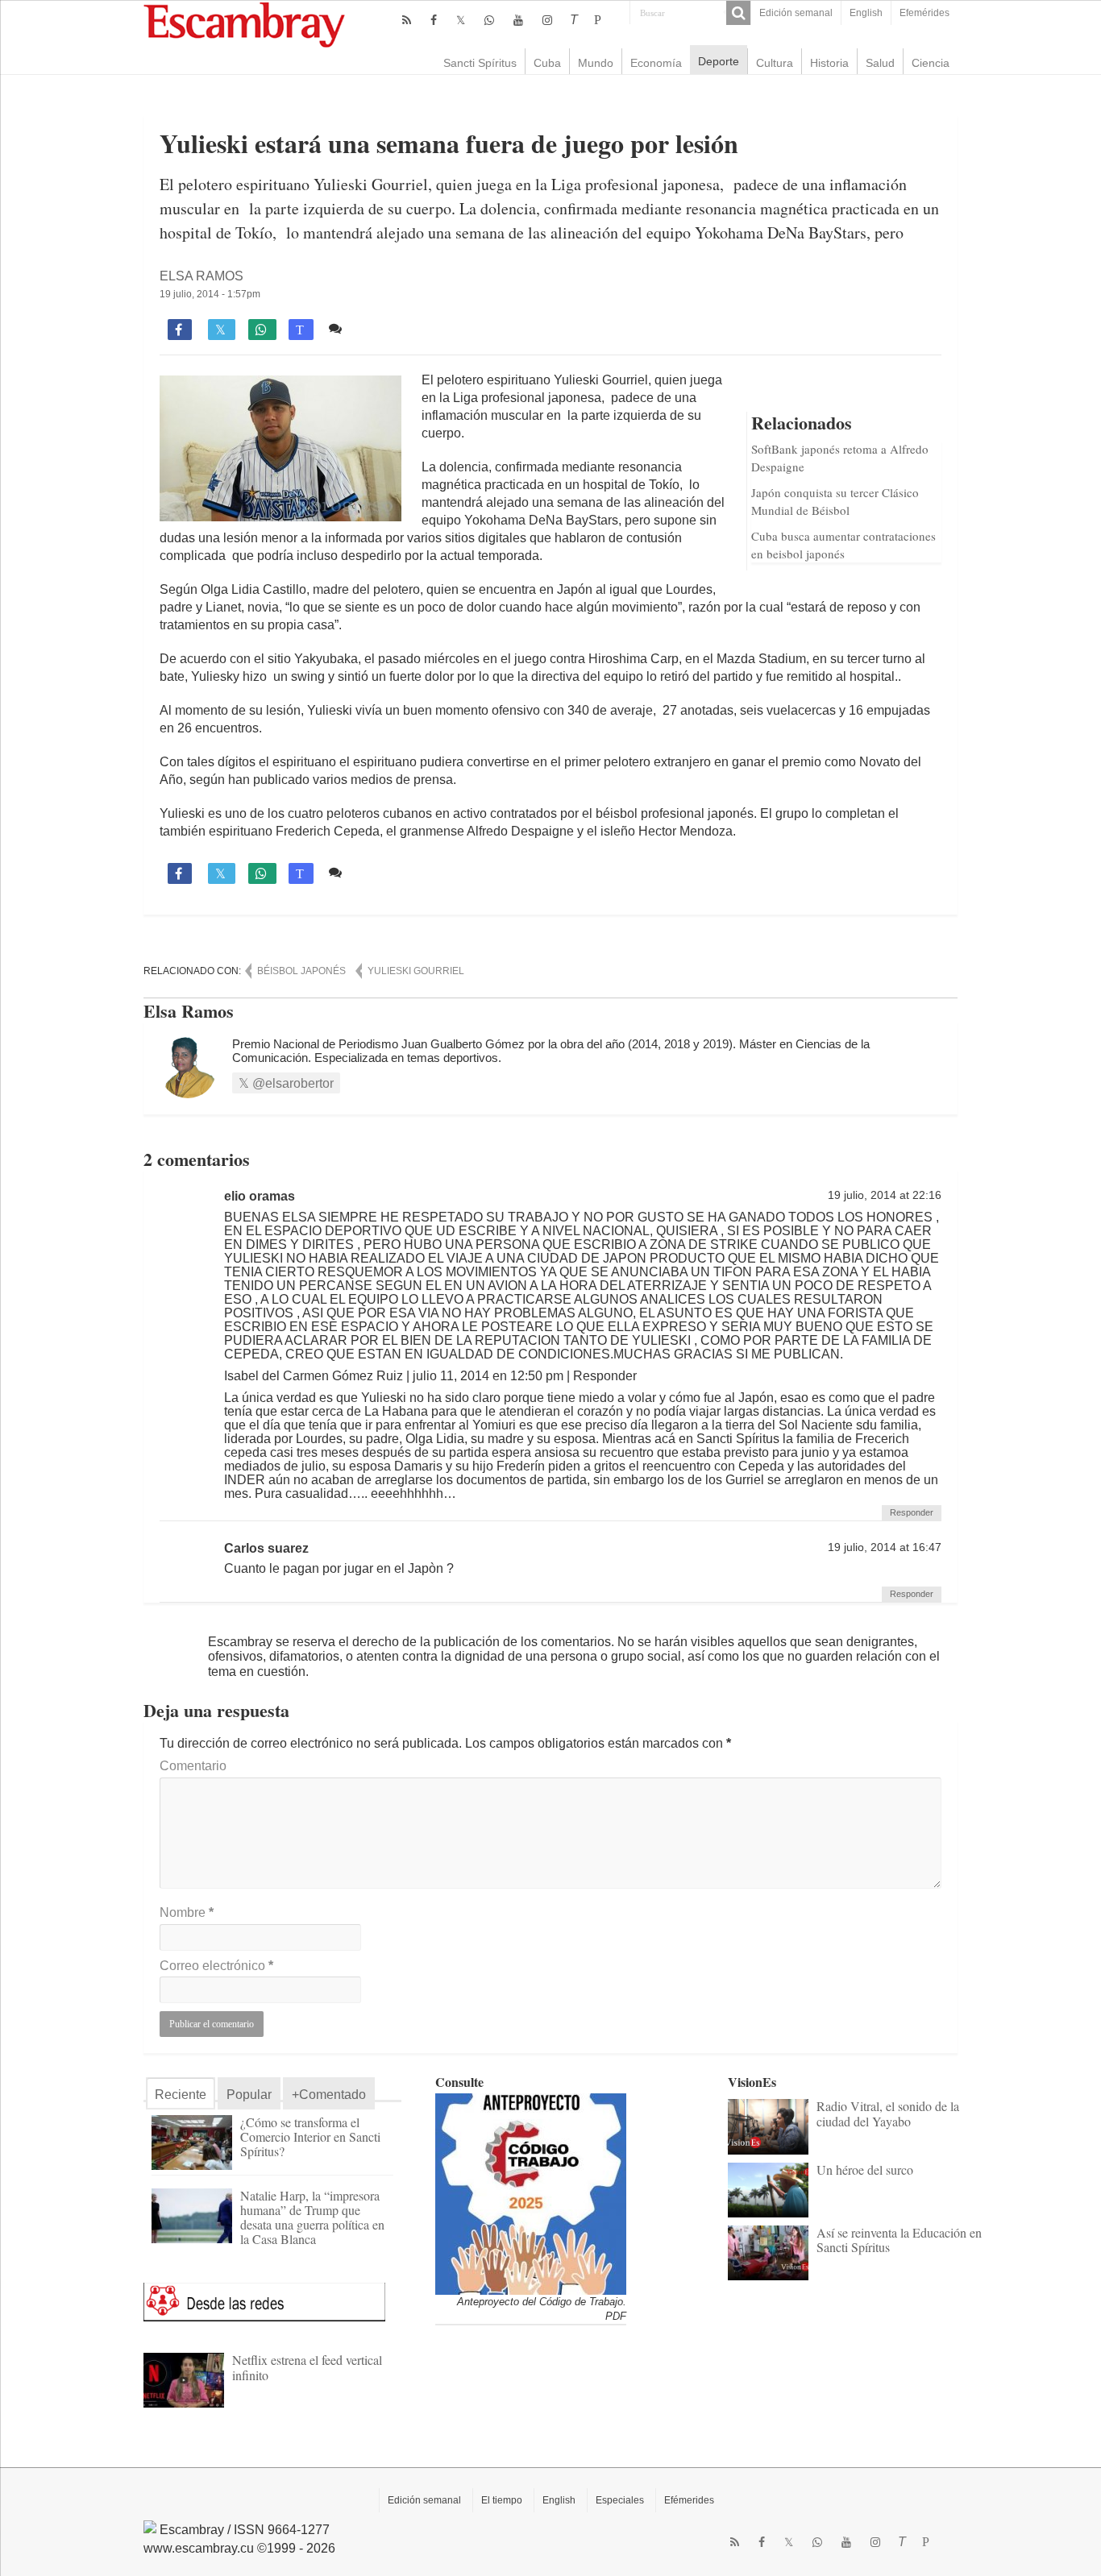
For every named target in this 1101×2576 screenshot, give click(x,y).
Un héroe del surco (865, 2169)
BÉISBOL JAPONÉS (301, 971)
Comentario (193, 1766)
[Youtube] (518, 20)
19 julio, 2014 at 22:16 (885, 1195)
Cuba (547, 63)
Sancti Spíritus (480, 63)
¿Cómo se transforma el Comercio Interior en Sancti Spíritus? (310, 2136)
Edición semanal (796, 13)
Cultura (775, 63)
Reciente (181, 2095)
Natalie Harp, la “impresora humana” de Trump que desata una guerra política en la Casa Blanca (312, 2217)
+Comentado (329, 2095)
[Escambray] (244, 24)
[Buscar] (738, 13)
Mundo (596, 63)
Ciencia (931, 63)
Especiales (620, 2500)
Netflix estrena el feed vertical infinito (307, 2367)
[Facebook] (434, 20)
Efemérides (924, 13)
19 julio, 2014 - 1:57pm (210, 294)
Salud (880, 63)
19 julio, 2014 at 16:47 (885, 1547)
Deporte (719, 61)
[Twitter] (461, 20)
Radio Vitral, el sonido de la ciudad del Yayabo (888, 2113)
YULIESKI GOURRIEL (416, 971)
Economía (656, 63)
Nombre (187, 1912)
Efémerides (689, 2500)
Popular (249, 2095)
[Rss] (407, 20)
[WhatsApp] (489, 20)
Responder (912, 1512)
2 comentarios (389, 328)
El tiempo (502, 2500)
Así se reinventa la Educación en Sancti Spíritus (899, 2240)
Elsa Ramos (202, 276)
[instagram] (547, 20)
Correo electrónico (216, 1966)
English (866, 13)
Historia (829, 63)
